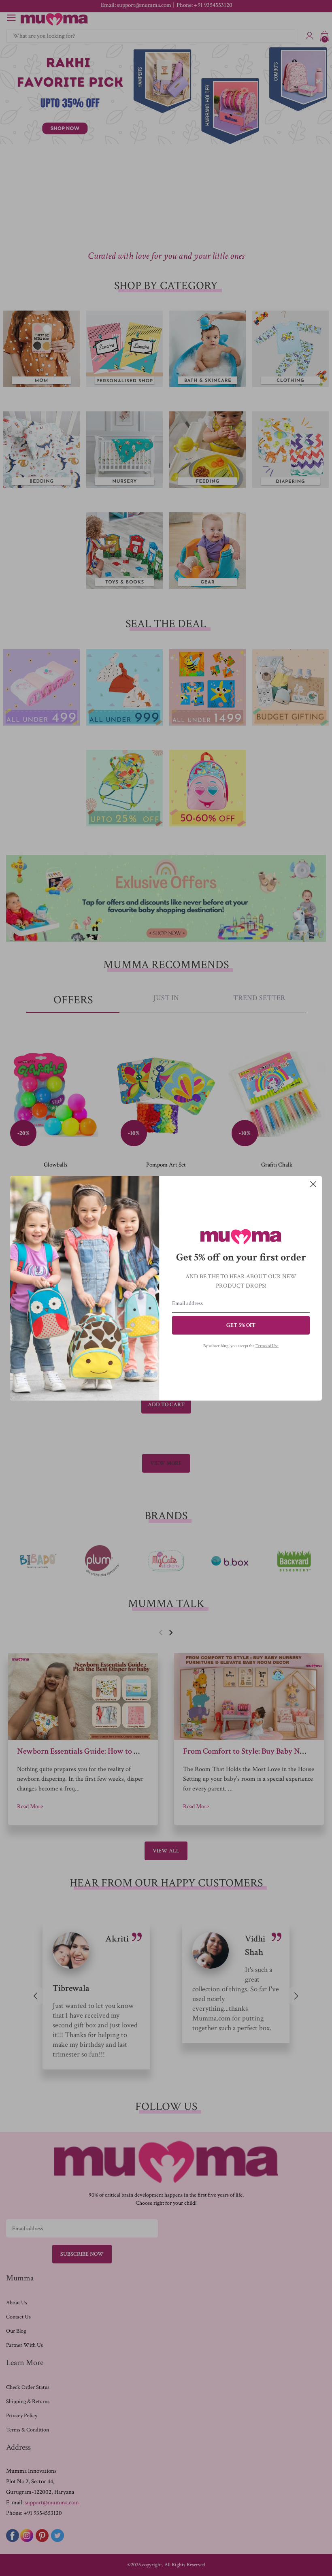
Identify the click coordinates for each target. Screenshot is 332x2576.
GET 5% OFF (241, 1325)
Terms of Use (267, 1346)
